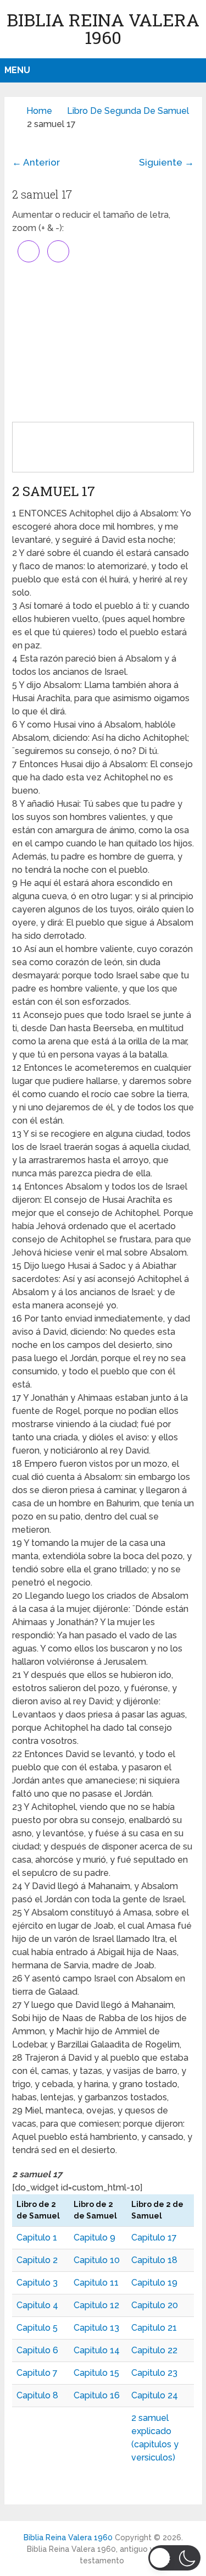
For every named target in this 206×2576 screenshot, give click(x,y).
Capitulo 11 (96, 2283)
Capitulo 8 (37, 2395)
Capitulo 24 (155, 2395)
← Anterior (36, 162)
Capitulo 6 (37, 2350)
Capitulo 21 (154, 2328)
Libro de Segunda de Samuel (128, 111)
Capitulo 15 (96, 2373)
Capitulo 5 (37, 2328)
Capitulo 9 (94, 2238)
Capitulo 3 (37, 2283)
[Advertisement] (103, 342)
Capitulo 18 (154, 2260)
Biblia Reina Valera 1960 (103, 28)
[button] (174, 2558)
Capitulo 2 (37, 2260)
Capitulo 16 (97, 2395)
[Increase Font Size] (29, 251)
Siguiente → (166, 162)
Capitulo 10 (97, 2260)
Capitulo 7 (37, 2373)
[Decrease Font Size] (58, 251)
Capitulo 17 (154, 2238)
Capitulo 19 (154, 2283)
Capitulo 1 (37, 2238)
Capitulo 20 (155, 2305)
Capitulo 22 (154, 2350)
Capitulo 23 (154, 2373)
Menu (17, 70)
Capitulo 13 (96, 2328)
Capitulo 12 (96, 2305)
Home (39, 111)
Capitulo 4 (37, 2305)
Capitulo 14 (97, 2350)
